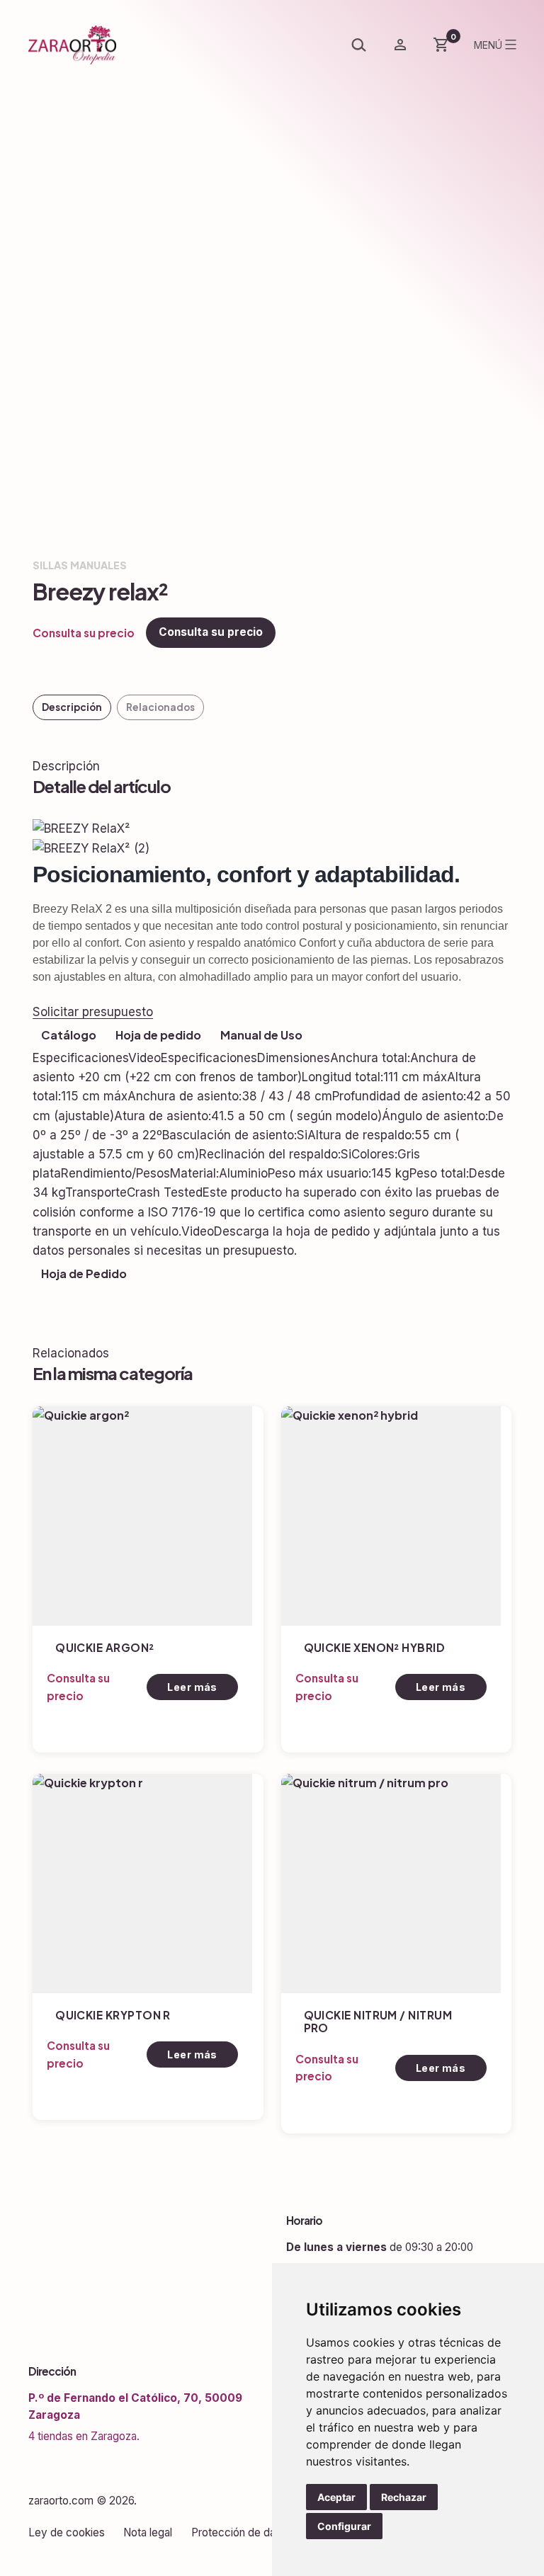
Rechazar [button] (404, 2497)
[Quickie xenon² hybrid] (391, 1516)
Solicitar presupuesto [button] (93, 1012)
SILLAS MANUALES (80, 565)
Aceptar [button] (336, 2497)
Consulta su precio (211, 632)
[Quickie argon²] (142, 1516)
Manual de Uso (261, 1035)
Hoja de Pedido (84, 1273)
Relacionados (160, 707)
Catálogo (69, 1035)
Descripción (72, 707)
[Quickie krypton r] (142, 1883)
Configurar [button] (344, 2526)
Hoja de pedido (158, 1035)
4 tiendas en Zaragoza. (84, 2436)
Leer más (192, 1687)
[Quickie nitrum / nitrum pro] (391, 1883)
